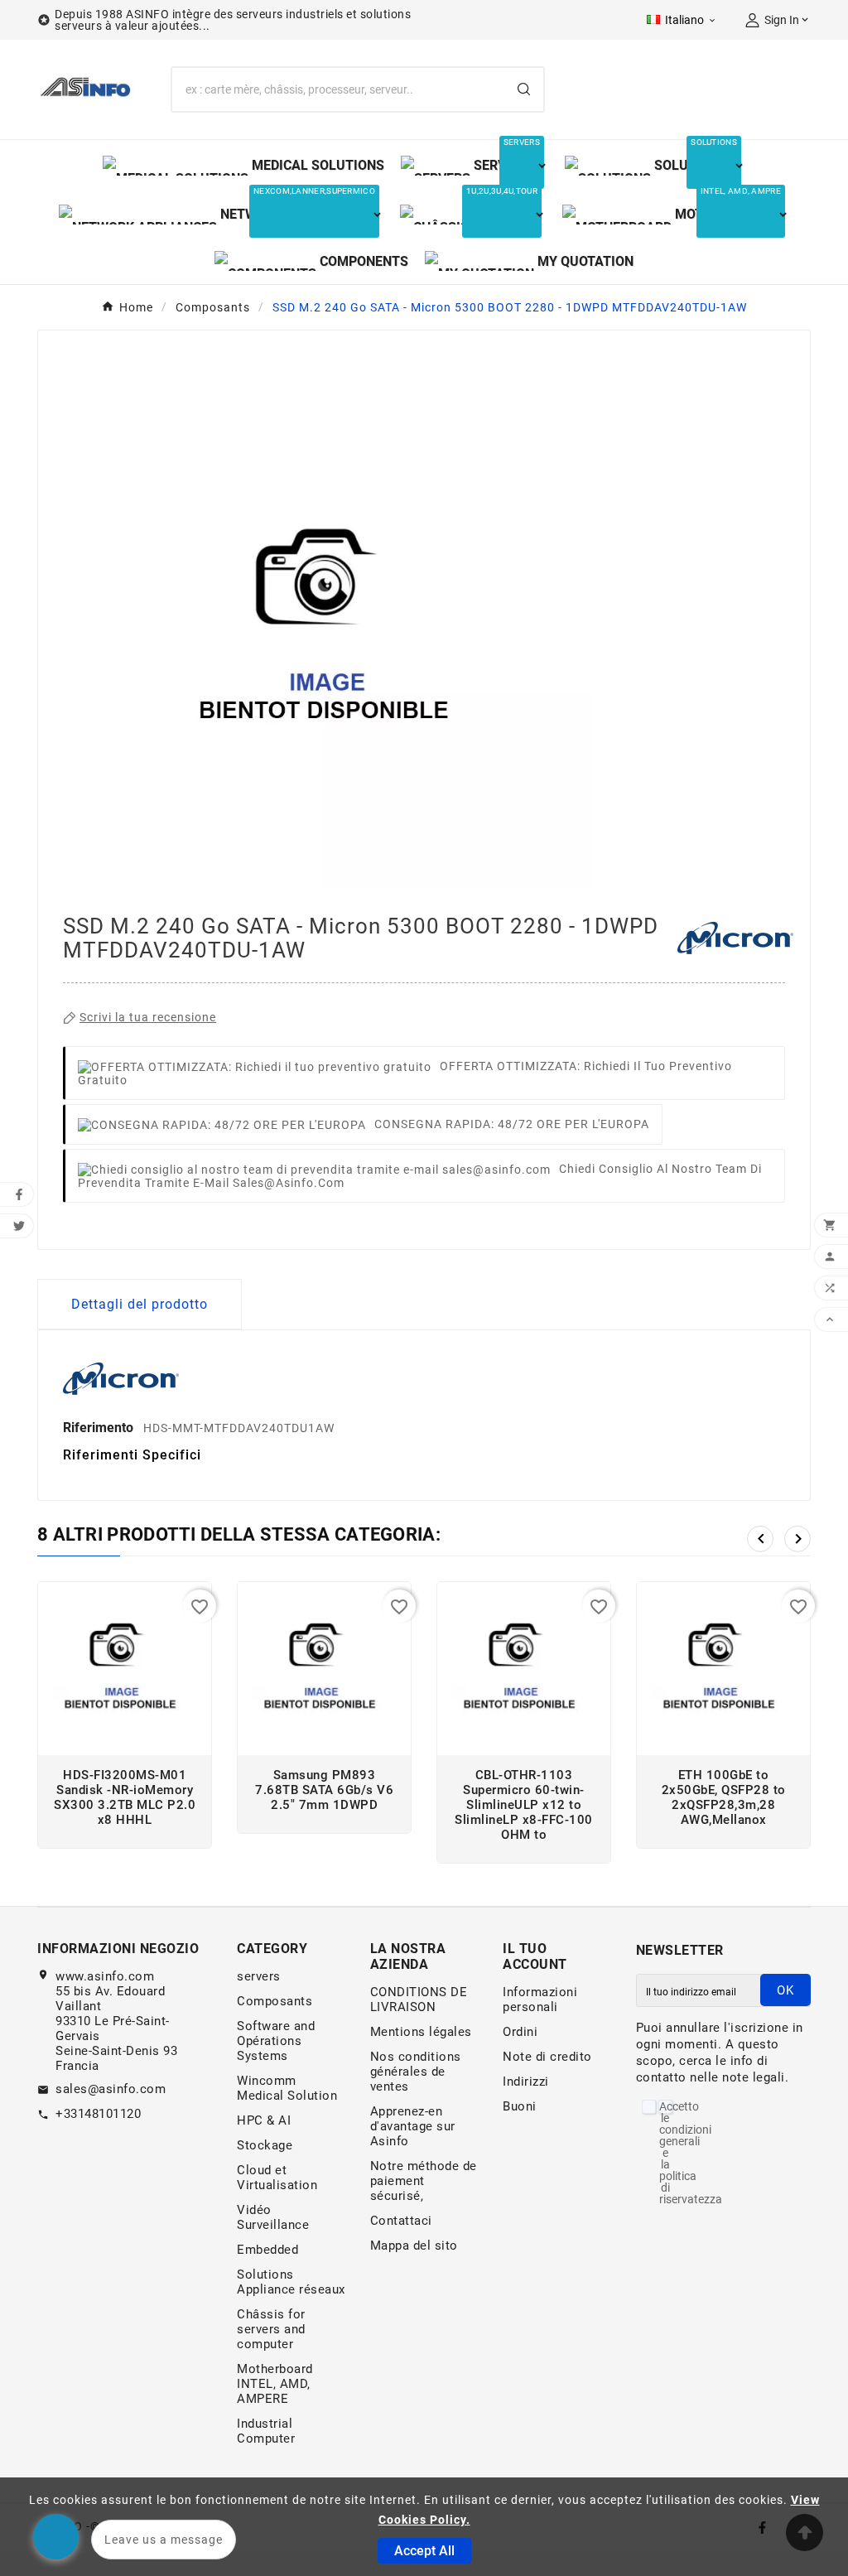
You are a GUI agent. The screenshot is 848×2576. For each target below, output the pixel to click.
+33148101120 (98, 2114)
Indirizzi (526, 2082)
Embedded (267, 2250)
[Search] (524, 89)
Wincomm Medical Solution (287, 2088)
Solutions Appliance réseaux (291, 2282)
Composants (275, 2001)
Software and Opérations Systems (276, 2041)
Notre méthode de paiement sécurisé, (424, 2181)
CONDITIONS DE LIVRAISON (419, 2000)
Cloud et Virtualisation (277, 2178)
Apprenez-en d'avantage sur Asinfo (413, 2126)
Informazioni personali (540, 2000)
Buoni (520, 2106)
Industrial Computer (266, 2431)
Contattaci (401, 2221)
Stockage (265, 2145)
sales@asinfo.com (111, 2089)
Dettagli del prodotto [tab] (140, 1304)
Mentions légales (421, 2032)
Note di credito (547, 2057)
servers (259, 1976)
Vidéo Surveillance (273, 2217)
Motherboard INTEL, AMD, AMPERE (275, 2384)
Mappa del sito (414, 2246)
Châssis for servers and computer (271, 2329)
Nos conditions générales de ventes (416, 2072)
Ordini (520, 2032)
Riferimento (100, 1428)
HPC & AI (264, 2120)
